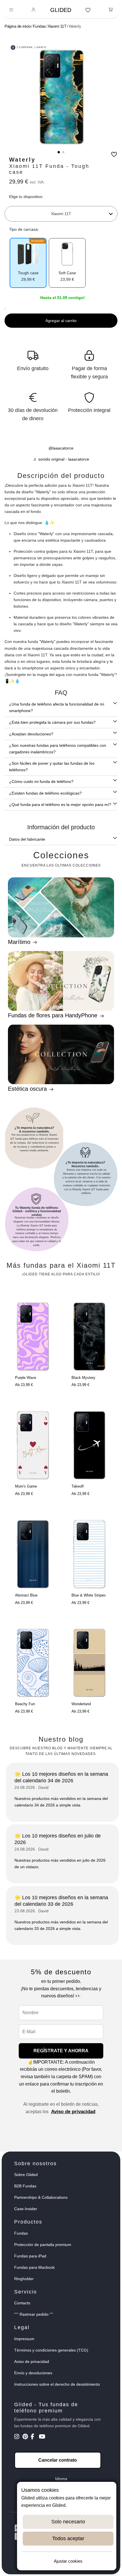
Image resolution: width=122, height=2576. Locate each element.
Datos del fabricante (27, 839)
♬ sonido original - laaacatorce (61, 459)
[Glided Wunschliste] (88, 10)
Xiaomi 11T (57, 26)
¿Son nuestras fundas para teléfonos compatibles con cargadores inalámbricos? (58, 749)
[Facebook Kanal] (34, 2437)
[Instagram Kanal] (18, 2437)
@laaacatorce (61, 448)
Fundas (39, 26)
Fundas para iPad (30, 2256)
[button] (59, 152)
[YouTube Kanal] (42, 2437)
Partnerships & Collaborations (41, 2197)
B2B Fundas (25, 2186)
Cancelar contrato (58, 2460)
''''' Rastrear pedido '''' (34, 2314)
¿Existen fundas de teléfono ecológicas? (45, 793)
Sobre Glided (26, 2175)
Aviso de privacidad (73, 2112)
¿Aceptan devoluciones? (31, 734)
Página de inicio (18, 26)
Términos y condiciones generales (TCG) (51, 2350)
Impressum (24, 2339)
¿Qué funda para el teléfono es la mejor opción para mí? (60, 805)
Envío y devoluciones (33, 2373)
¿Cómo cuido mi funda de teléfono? (41, 781)
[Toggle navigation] (11, 10)
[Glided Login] (34, 10)
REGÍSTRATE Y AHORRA (61, 2051)
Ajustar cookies (68, 2561)
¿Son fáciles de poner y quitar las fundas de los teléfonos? (52, 767)
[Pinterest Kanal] (26, 2437)
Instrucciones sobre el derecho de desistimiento (57, 2384)
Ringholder (24, 2279)
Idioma (61, 2479)
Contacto (22, 2303)
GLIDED (61, 10)
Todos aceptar (68, 2538)
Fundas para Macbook (34, 2267)
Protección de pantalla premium (43, 2245)
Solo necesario (68, 2522)
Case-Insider (26, 2209)
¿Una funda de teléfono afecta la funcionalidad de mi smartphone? (57, 707)
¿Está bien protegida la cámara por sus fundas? (52, 722)
